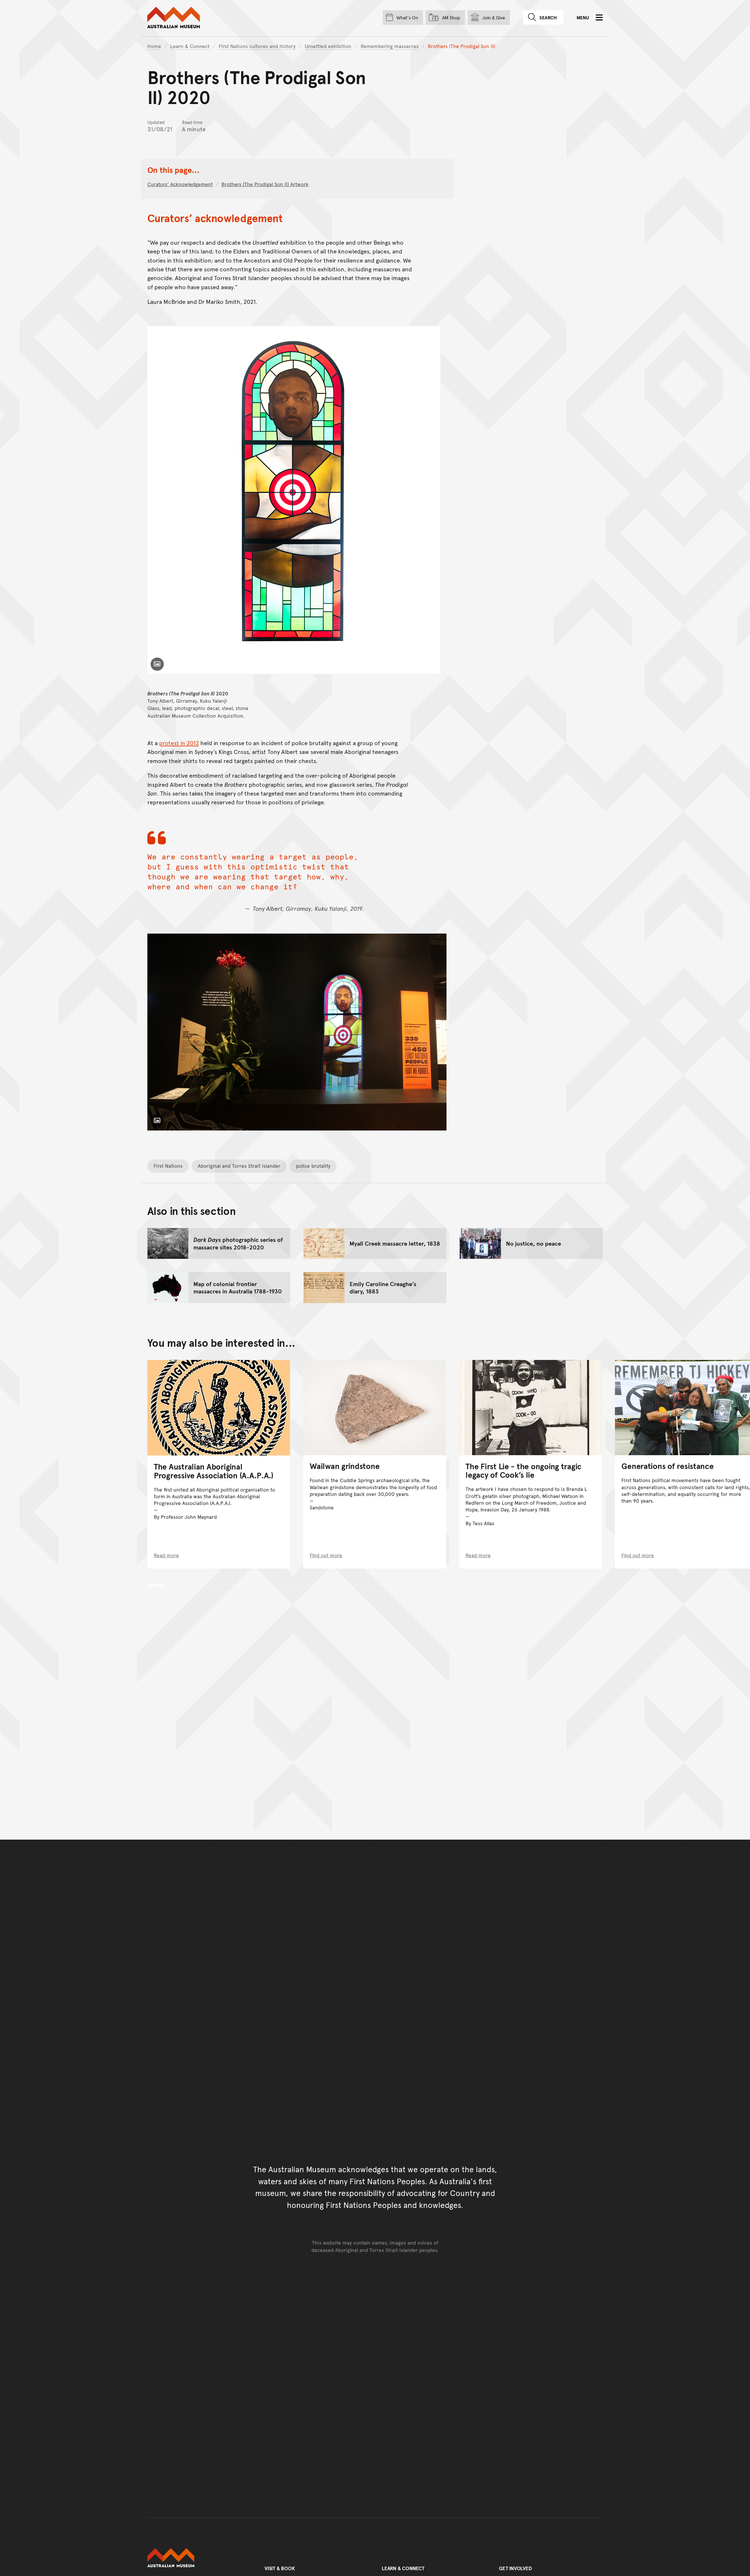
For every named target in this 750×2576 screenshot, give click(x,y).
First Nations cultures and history (257, 46)
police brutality (313, 1166)
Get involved (515, 2568)
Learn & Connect (190, 46)
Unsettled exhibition (328, 46)
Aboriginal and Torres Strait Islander (239, 1166)
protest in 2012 (179, 743)
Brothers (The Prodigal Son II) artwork (265, 184)
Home (154, 46)
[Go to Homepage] (199, 2558)
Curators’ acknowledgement (180, 184)
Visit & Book (280, 2568)
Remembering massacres (390, 46)
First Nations (168, 1166)
